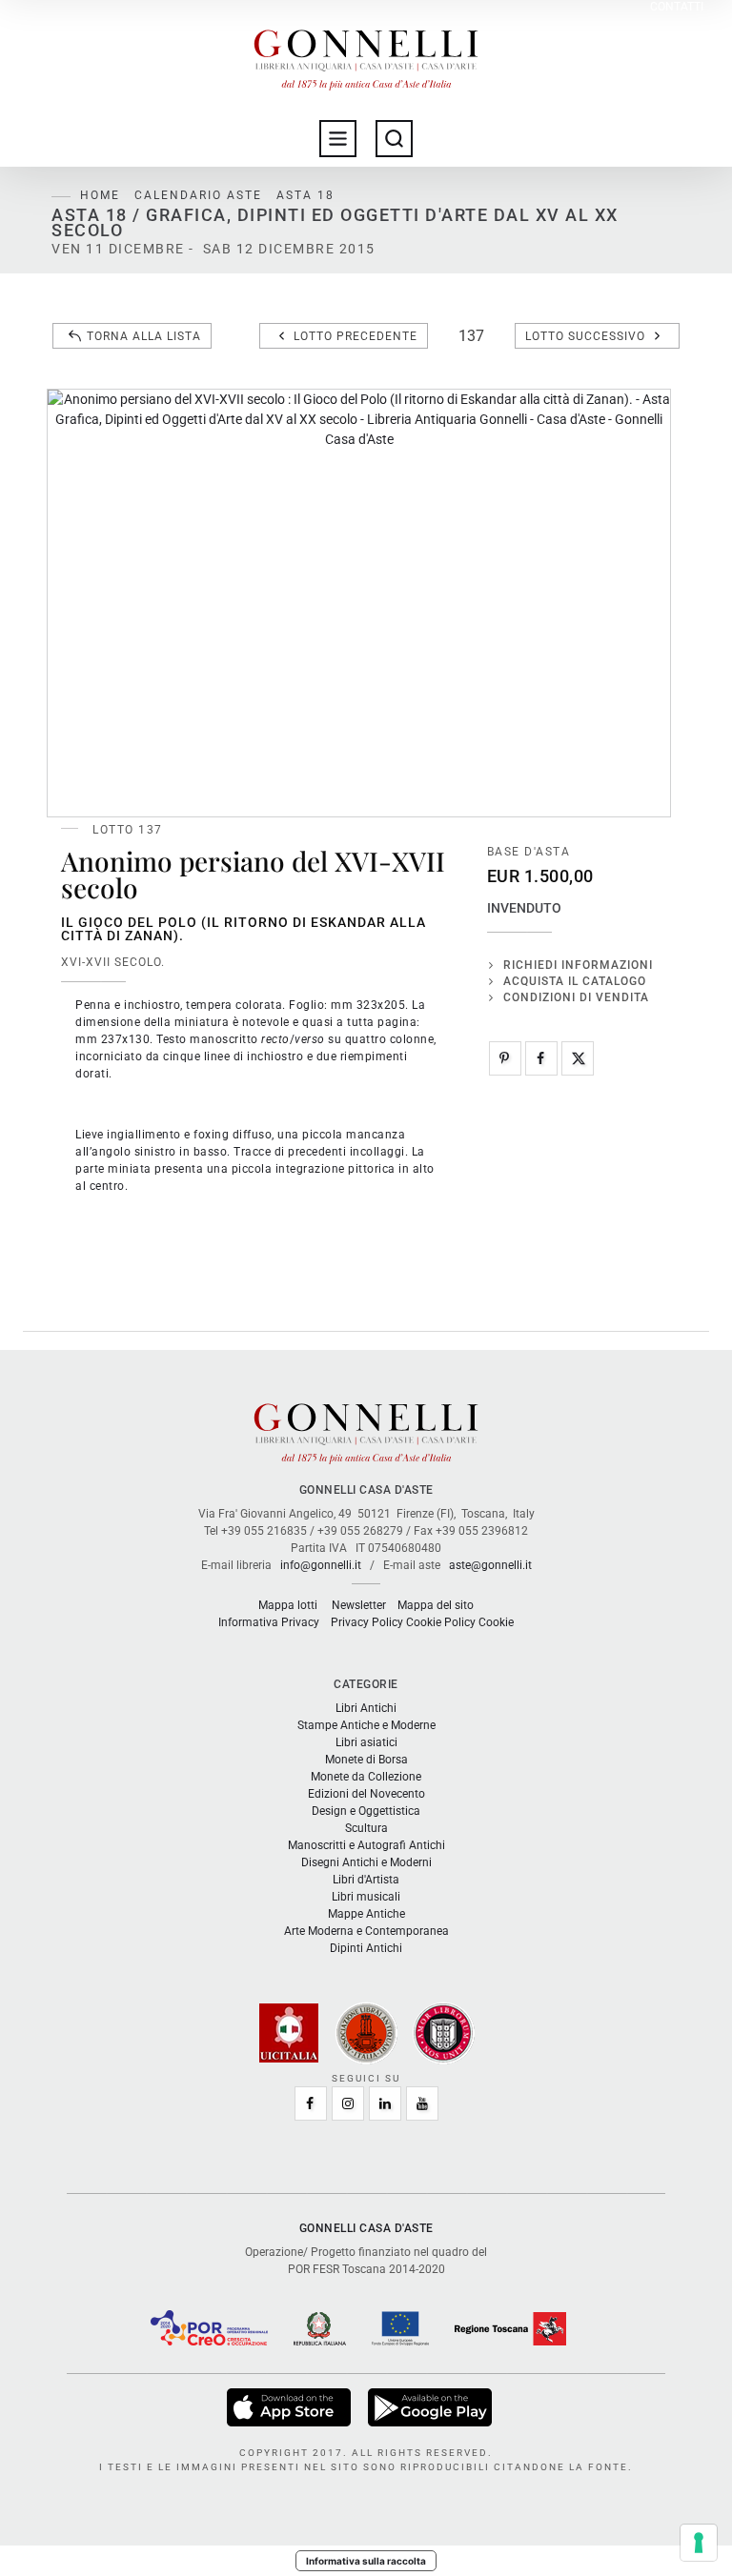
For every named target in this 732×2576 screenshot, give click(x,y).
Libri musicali (366, 1897)
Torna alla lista (144, 336)
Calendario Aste (198, 195)
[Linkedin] (385, 2103)
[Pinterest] (505, 1058)
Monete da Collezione (366, 1777)
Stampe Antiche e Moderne (366, 1725)
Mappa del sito (436, 1605)
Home (100, 195)
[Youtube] (422, 2103)
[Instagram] (348, 2103)
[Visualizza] (290, 2407)
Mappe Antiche (366, 1914)
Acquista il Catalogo (575, 981)
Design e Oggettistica (366, 1811)
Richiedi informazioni (578, 965)
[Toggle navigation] (338, 139)
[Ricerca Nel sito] (394, 139)
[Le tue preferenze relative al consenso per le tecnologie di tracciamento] (699, 2543)
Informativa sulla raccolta (366, 2561)
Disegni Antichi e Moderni (366, 1862)
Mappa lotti (288, 1605)
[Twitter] (578, 1058)
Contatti (677, 7)
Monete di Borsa (366, 1760)
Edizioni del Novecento (366, 1794)
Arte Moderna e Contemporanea (366, 1931)
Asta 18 (305, 195)
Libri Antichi (366, 1708)
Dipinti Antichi (366, 1948)
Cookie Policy (441, 1622)
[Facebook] (541, 1058)
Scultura (366, 1828)
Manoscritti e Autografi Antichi (366, 1845)
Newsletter (359, 1605)
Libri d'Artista (366, 1880)
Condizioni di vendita (576, 997)
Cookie (496, 1622)
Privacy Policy (367, 1622)
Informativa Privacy (269, 1622)
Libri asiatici (366, 1742)
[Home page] (366, 55)
